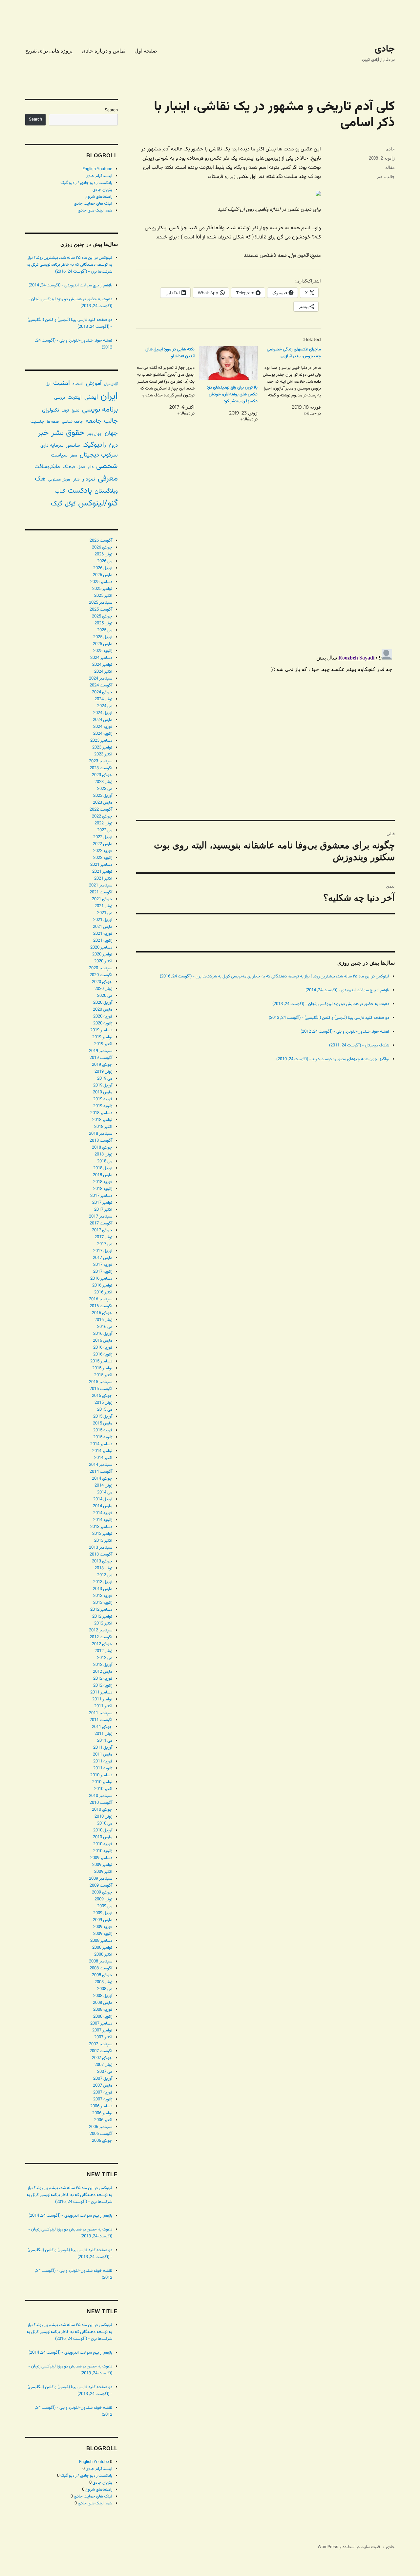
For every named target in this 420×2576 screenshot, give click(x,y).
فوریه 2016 (103, 1348)
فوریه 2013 (103, 1596)
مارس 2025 (103, 644)
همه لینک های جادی (95, 211)
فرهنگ (69, 467)
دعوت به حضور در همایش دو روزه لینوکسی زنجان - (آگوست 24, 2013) (331, 1004)
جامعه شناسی (73, 422)
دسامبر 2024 (101, 658)
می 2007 (105, 2072)
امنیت (62, 383)
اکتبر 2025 (103, 596)
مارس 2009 (103, 1920)
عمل (81, 467)
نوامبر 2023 (102, 748)
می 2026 (105, 561)
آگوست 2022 (101, 810)
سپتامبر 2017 (101, 1217)
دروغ (113, 446)
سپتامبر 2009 (101, 1879)
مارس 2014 (103, 1506)
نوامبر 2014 (102, 1451)
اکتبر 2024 (103, 672)
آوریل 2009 (103, 1913)
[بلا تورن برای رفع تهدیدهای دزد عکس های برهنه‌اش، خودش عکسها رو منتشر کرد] (228, 363)
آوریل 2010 (103, 1830)
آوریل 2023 (103, 796)
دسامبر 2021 (101, 865)
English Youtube (97, 169)
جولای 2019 (102, 1065)
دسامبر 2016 (101, 1279)
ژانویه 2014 (103, 1520)
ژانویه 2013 (103, 1603)
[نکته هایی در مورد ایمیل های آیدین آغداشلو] (163, 382)
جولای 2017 (102, 1230)
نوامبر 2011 (102, 1699)
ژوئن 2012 (103, 1651)
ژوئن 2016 (103, 1320)
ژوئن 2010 (103, 1817)
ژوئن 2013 (103, 1568)
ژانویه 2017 (103, 1272)
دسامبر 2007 (101, 2024)
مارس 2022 (103, 844)
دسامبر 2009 (101, 1858)
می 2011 (105, 1741)
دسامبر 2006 (101, 2106)
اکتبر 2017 (103, 1210)
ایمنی (91, 397)
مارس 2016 (103, 1341)
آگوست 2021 (101, 892)
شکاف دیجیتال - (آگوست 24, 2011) (359, 1045)
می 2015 (105, 1410)
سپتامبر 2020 (101, 968)
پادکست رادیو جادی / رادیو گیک (86, 183)
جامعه (94, 421)
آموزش (94, 383)
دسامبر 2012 (101, 1610)
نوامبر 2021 (102, 872)
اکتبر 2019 (103, 1044)
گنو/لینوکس (98, 504)
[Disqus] (265, 551)
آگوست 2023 (101, 768)
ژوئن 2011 (103, 1734)
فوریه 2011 (103, 1761)
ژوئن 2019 (103, 1072)
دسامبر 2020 (101, 948)
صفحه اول (146, 51)
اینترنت (75, 397)
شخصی (107, 466)
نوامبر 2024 (102, 665)
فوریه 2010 (103, 1844)
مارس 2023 (103, 803)
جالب (390, 177)
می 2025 (105, 630)
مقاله (390, 167)
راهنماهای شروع (99, 197)
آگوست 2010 (101, 1803)
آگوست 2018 (101, 1141)
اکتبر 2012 (103, 1624)
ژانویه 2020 (103, 1023)
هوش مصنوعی (59, 480)
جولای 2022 (102, 817)
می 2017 (105, 1244)
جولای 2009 (102, 1893)
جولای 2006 (102, 2141)
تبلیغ (75, 411)
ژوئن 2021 (103, 906)
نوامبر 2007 (102, 2030)
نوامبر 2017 (102, 1203)
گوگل (70, 504)
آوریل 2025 (103, 637)
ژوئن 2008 (103, 1982)
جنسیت (37, 422)
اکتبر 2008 (103, 1955)
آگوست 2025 (101, 610)
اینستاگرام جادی (99, 176)
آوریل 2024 (103, 713)
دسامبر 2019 (101, 1030)
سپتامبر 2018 (101, 1134)
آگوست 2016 (101, 1306)
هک (40, 479)
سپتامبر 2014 (101, 1465)
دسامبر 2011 (101, 1692)
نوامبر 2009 (102, 1865)
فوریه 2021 (103, 934)
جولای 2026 (102, 548)
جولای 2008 (102, 1975)
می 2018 (105, 1161)
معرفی (108, 479)
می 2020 (105, 996)
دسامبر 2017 (101, 1196)
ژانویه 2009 (103, 1934)
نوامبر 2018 (102, 1120)
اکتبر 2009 (103, 1872)
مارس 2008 (103, 2003)
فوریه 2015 (103, 1430)
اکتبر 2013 (103, 1541)
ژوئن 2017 (103, 1237)
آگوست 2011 (101, 1720)
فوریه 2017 (103, 1265)
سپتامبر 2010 (101, 1796)
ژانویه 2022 (103, 858)
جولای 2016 (102, 1313)
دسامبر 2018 (101, 1113)
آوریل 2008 (103, 1996)
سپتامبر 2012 (101, 1630)
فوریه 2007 (103, 2093)
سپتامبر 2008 (101, 1961)
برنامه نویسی (100, 410)
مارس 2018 (103, 1175)
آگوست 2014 (101, 1472)
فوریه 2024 (103, 727)
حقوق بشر (68, 433)
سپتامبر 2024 (101, 679)
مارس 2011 (103, 1755)
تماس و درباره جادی (104, 51)
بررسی (60, 398)
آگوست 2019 (101, 1058)
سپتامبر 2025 (101, 603)
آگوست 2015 (101, 1389)
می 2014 (105, 1492)
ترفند (65, 411)
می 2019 (105, 1079)
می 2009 (105, 1906)
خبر (43, 433)
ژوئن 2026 (103, 554)
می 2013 (105, 1575)
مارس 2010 (103, 1837)
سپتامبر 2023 (101, 761)
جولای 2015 (102, 1396)
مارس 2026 (103, 575)
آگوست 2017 (101, 1223)
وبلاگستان (106, 491)
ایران (109, 396)
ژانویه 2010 (103, 1851)
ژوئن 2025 (103, 623)
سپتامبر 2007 (101, 2044)
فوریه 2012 (103, 1679)
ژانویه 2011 (103, 1768)
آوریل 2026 (103, 568)
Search (111, 110)
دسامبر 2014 (101, 1444)
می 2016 (105, 1327)
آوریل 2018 (103, 1168)
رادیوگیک (94, 445)
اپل (48, 384)
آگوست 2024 (101, 685)
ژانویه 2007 (103, 2099)
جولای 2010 (102, 1810)
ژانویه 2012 (103, 1686)
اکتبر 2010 (103, 1789)
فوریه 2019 (103, 1099)
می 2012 (105, 1658)
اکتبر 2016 (103, 1292)
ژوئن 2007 (103, 2065)
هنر (380, 177)
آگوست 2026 (101, 541)
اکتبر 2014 (103, 1458)
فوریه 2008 (103, 2010)
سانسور (73, 446)
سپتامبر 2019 (101, 1051)
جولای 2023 (102, 775)
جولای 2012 (102, 1644)
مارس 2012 (103, 1672)
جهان (111, 433)
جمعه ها (53, 422)
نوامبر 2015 (102, 1368)
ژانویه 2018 (103, 1189)
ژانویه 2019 (103, 1106)
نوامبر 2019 (102, 1037)
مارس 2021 (103, 927)
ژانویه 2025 (103, 651)
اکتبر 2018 (103, 1127)
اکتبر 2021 (103, 879)
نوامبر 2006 (102, 2113)
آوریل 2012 (103, 1665)
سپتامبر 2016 (101, 1299)
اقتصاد (78, 384)
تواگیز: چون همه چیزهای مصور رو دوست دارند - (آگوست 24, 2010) (333, 1059)
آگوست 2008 (101, 1968)
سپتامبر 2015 (101, 1382)
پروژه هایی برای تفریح (49, 51)
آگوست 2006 (101, 2134)
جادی (385, 49)
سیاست (59, 455)
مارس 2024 (103, 720)
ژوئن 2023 (103, 782)
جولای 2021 (102, 899)
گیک (57, 504)
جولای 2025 (102, 616)
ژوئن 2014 (103, 1486)
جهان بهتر (95, 434)
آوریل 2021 (103, 920)
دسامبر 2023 (101, 741)
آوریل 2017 (103, 1251)
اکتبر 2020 (103, 961)
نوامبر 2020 (102, 954)
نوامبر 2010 (102, 1782)
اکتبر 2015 (103, 1375)
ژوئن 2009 (103, 1899)
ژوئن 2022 (103, 823)
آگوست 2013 (101, 1555)
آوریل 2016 (103, 1334)
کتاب (60, 492)
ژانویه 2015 (103, 1437)
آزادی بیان (111, 384)
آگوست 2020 (101, 975)
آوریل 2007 (103, 2079)
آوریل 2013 (103, 1582)
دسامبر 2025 (101, 582)
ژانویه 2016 (103, 1355)
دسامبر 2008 (101, 1941)
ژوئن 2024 (103, 699)
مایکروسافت (47, 467)
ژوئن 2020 (103, 989)
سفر (74, 456)
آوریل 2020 (103, 1003)
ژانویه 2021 (103, 941)
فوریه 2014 (103, 1513)
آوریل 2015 (103, 1417)
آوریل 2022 (103, 837)
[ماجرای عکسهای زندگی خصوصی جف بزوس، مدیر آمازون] (289, 382)
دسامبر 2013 (101, 1527)
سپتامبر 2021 (101, 885)
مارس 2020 (103, 1010)
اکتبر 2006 (103, 2120)
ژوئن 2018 (103, 1154)
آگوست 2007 (101, 2051)
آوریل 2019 (103, 1086)
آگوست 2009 (101, 1886)
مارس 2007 (103, 2086)
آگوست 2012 (101, 1637)
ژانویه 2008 (103, 2017)
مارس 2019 (103, 1092)
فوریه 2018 (103, 1182)
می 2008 (105, 1989)
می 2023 (105, 789)
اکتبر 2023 (103, 754)
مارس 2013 (103, 1589)
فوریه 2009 (103, 1927)
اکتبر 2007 (103, 2037)
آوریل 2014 (103, 1499)
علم (91, 467)
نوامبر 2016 (102, 1286)
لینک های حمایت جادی (93, 204)
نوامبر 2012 (102, 1617)
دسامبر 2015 (101, 1361)
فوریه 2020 (103, 1017)
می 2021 (105, 913)
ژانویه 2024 (103, 734)
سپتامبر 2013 (101, 1548)
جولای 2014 (102, 1479)
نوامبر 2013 (102, 1534)
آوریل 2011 (103, 1748)
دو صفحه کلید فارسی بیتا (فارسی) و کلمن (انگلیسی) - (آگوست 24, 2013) (329, 1018)
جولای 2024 (102, 692)
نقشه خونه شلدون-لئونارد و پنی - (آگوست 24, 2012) (345, 1032)
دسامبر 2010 (101, 1775)
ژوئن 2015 (103, 1403)
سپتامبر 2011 (101, 1713)
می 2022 (105, 830)
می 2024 (105, 706)
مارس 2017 (103, 1258)
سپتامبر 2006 (101, 2127)
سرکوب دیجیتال (99, 455)
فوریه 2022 (103, 851)
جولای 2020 (102, 982)
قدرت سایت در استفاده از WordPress (349, 2547)
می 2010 (105, 1824)
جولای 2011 (102, 1727)
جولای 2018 (102, 1148)
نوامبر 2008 (102, 1948)
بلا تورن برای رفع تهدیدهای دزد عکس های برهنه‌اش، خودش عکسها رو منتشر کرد (232, 394)
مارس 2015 (103, 1423)
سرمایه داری (52, 446)
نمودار (89, 479)
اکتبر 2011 (103, 1706)
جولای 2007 (102, 2058)
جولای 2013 (102, 1561)
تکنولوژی (51, 410)
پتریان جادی (102, 190)
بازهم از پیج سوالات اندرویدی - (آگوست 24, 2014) (347, 990)
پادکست (80, 491)
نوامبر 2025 (102, 589)
